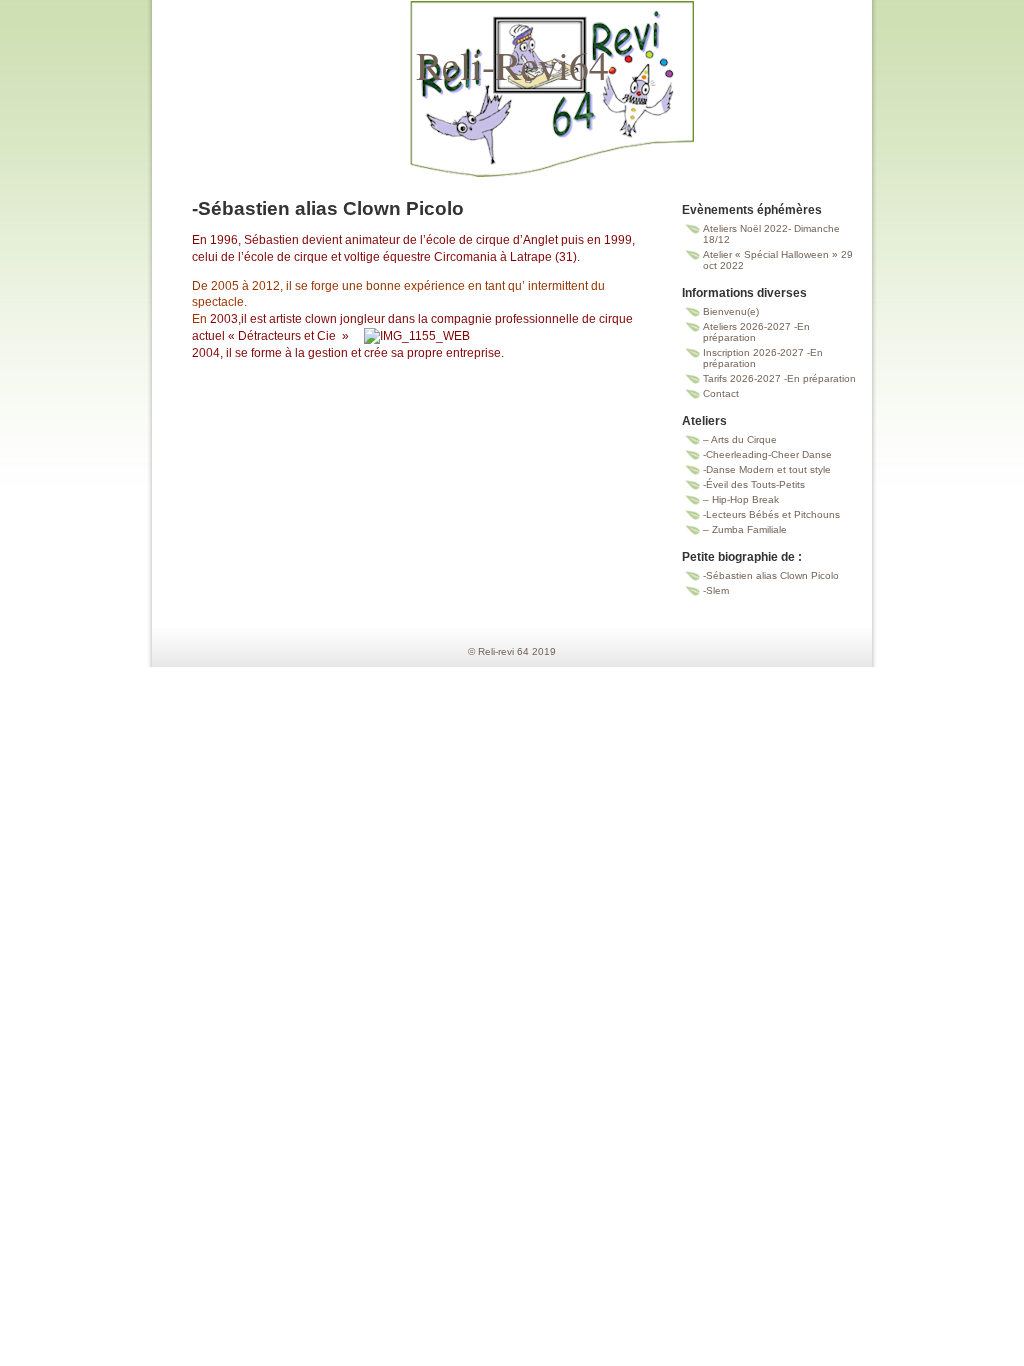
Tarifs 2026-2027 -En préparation (779, 378)
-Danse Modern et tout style (767, 469)
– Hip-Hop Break (741, 499)
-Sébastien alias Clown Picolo (771, 575)
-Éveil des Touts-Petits (754, 484)
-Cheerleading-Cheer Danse (767, 454)
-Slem (716, 590)
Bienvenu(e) (731, 311)
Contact (721, 393)
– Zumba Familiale (745, 529)
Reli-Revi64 (512, 64)
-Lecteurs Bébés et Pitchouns (771, 514)
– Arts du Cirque (740, 439)
